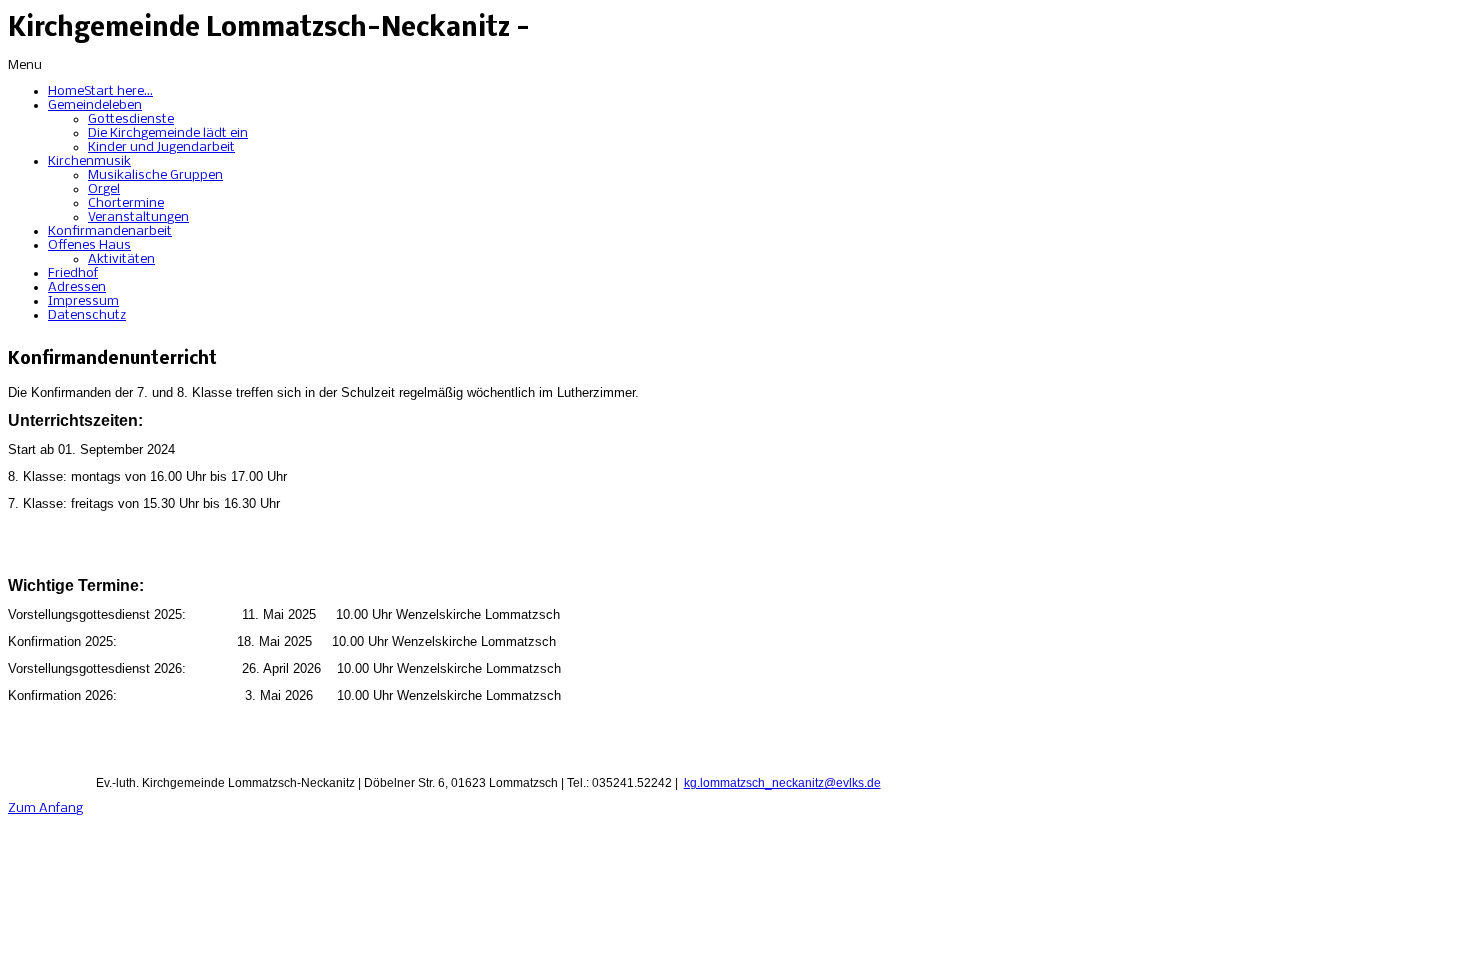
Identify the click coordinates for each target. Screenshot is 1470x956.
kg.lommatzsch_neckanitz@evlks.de (782, 783)
